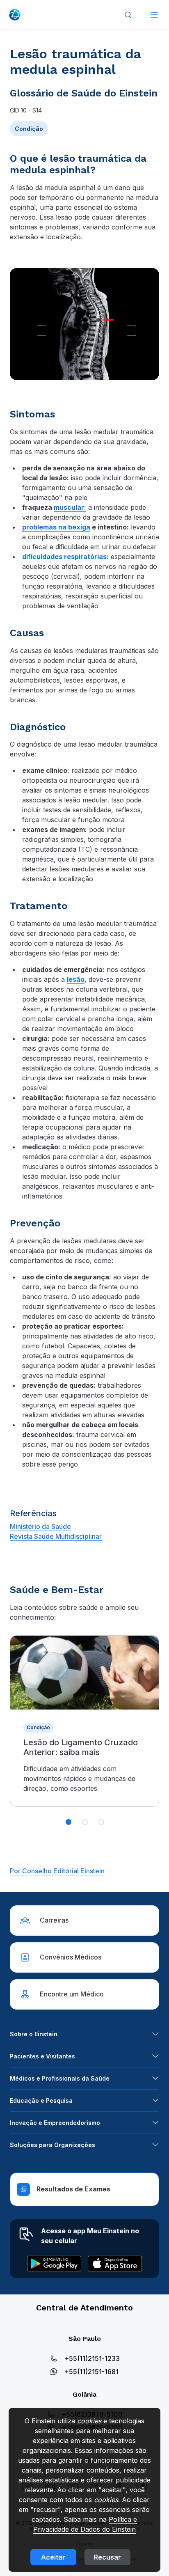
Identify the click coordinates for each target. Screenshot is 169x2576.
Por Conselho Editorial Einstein (57, 1871)
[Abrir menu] (154, 15)
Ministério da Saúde (40, 1526)
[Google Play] (54, 2264)
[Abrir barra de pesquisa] (128, 15)
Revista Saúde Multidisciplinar (56, 1536)
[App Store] (115, 2264)
